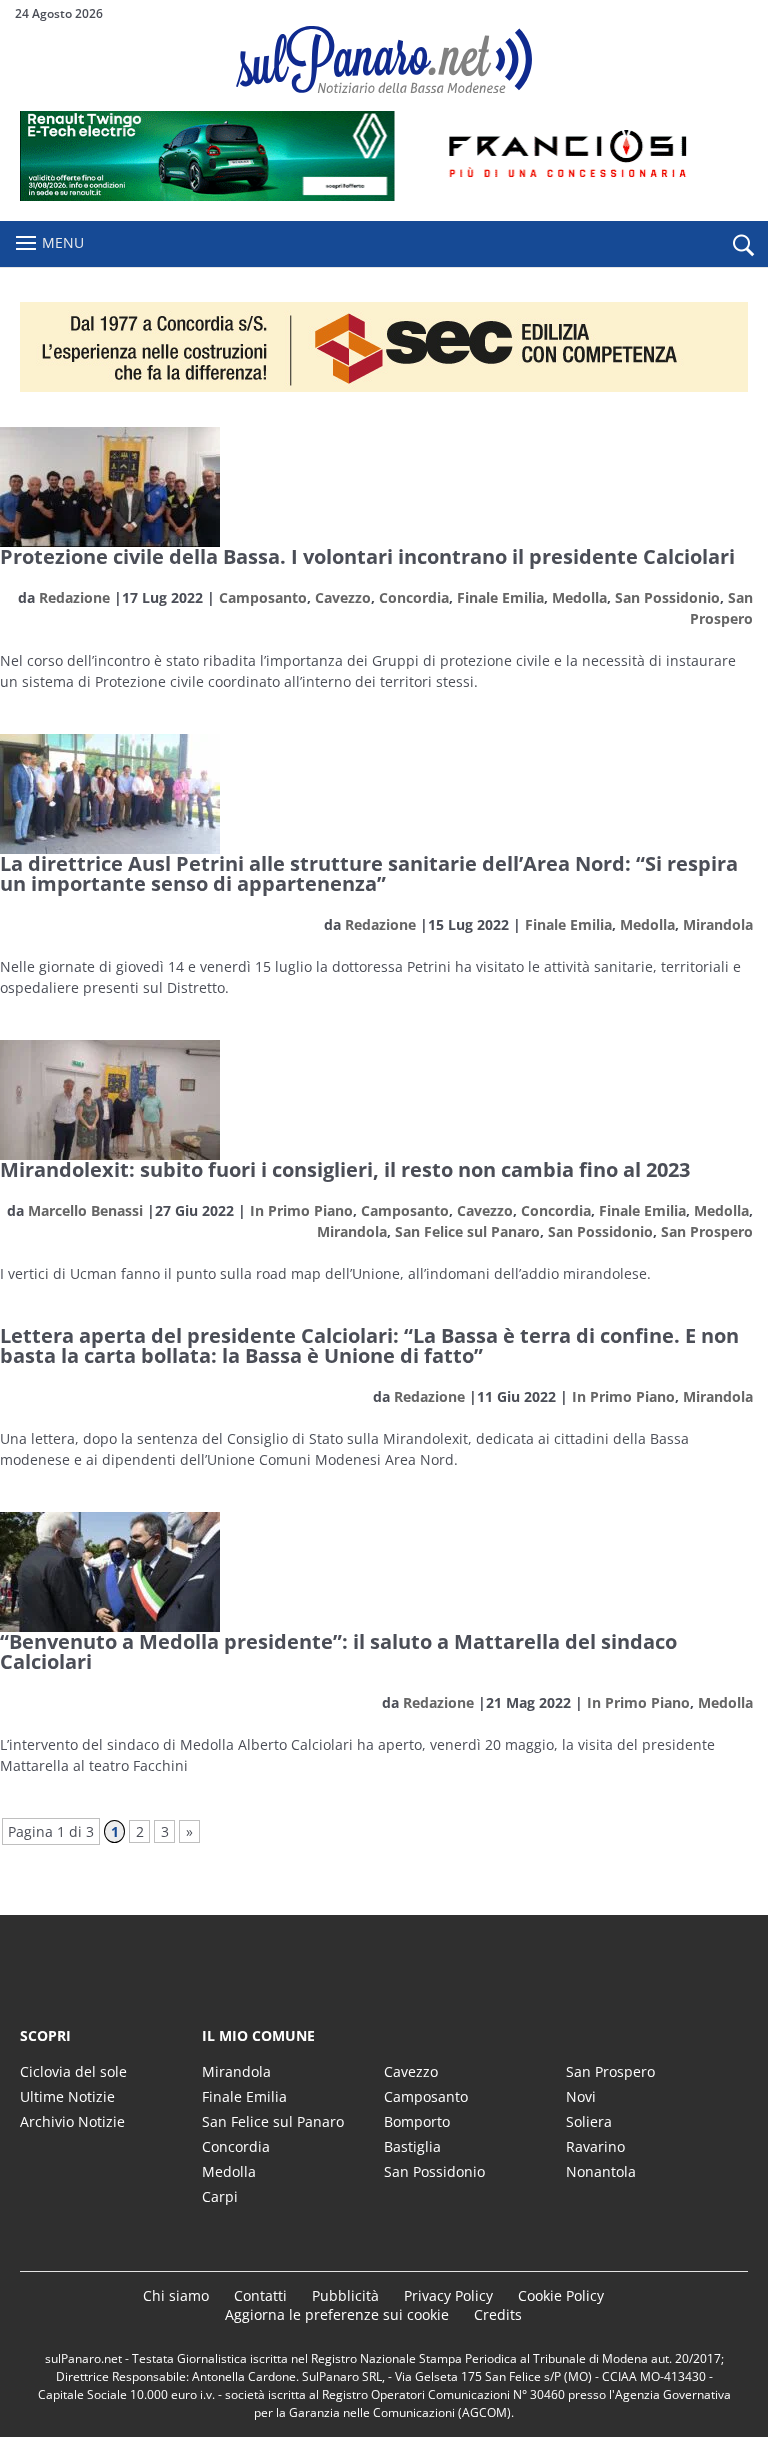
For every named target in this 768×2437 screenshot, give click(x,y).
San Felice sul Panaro (467, 1231)
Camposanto (263, 597)
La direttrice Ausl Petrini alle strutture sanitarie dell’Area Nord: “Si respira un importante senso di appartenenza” (369, 873)
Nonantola (601, 2171)
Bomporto (417, 2121)
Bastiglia (412, 2146)
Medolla (579, 597)
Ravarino (595, 2146)
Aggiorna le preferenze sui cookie (337, 2314)
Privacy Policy (448, 2295)
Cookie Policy (561, 2295)
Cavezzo (343, 597)
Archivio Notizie (72, 2121)
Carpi (220, 2196)
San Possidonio (667, 597)
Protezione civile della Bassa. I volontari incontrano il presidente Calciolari (367, 556)
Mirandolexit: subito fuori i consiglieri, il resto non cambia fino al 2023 (345, 1169)
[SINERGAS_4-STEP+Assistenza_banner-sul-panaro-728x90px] (384, 195)
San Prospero (707, 1231)
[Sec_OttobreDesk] (384, 347)
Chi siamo (176, 2295)
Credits (498, 2314)
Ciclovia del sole (73, 2071)
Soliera (589, 2121)
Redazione (74, 597)
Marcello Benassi (85, 1210)
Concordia (414, 597)
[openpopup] (743, 245)
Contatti (260, 2295)
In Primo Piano (301, 1210)
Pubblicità (345, 2295)
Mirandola (718, 924)
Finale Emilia (500, 597)
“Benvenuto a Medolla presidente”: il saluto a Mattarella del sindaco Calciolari (338, 1651)
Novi (581, 2096)
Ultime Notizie (67, 2096)
